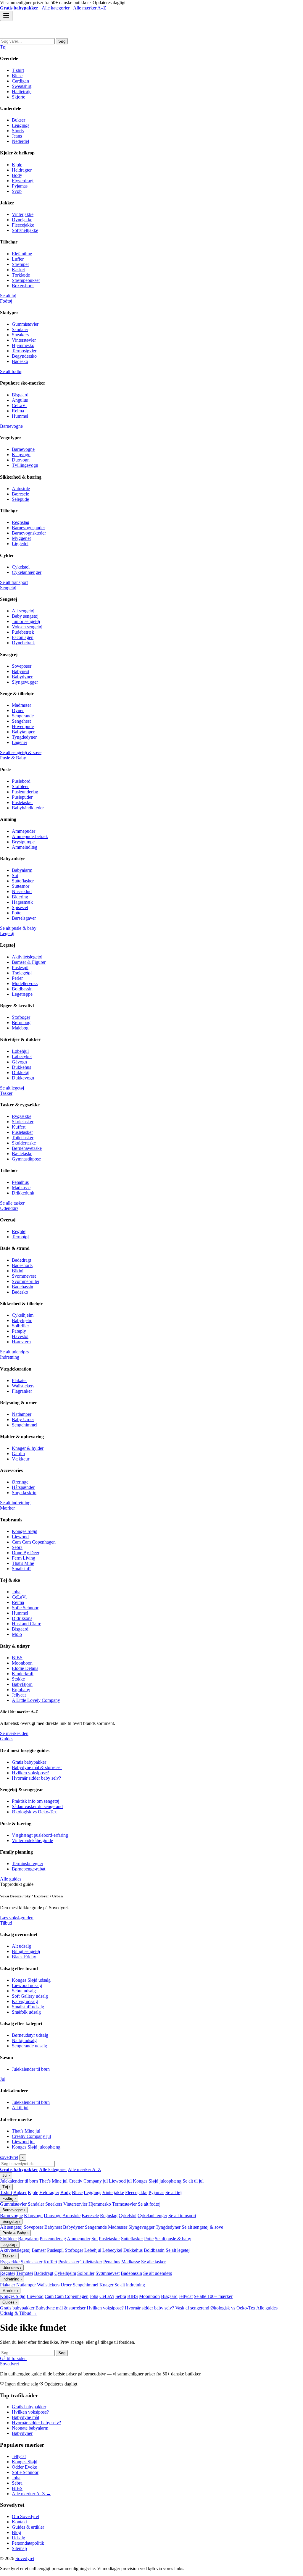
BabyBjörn (22, 1684)
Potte (17, 913)
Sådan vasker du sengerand (37, 1806)
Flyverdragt (23, 181)
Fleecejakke (23, 225)
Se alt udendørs (14, 1352)
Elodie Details (25, 1668)
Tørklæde (21, 275)
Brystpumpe (23, 842)
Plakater (19, 1380)
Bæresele (20, 494)
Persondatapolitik (28, 2543)
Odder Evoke (24, 2467)
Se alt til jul (193, 2181)
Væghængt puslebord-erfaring (40, 1835)
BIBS (17, 1658)
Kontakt (19, 2522)
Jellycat (19, 1695)
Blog (16, 2532)
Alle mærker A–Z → (31, 2494)
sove (9, 2157)
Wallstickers (23, 1386)
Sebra (17, 1547)
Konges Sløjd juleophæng (36, 2147)
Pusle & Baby (13, 758)
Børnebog (21, 1023)
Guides (7, 1739)
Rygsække (22, 1116)
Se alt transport (14, 582)
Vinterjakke (23, 214)
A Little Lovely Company (36, 1700)
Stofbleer (20, 786)
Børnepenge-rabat (29, 1869)
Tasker (6, 1093)
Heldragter (22, 170)
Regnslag (21, 522)
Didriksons (22, 1618)
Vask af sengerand (192, 2308)
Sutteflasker (23, 881)
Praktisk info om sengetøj (36, 1801)
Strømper (20, 264)
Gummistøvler (25, 324)
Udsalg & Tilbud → (19, 2313)
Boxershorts (23, 286)
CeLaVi (19, 405)
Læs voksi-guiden (17, 1918)
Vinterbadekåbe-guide (32, 1840)
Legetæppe (22, 994)
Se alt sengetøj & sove (21, 752)
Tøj (3, 47)
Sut (15, 875)
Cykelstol (21, 567)
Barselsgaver (24, 918)
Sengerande (23, 716)
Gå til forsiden (13, 2358)
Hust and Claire (26, 1624)
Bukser (18, 120)
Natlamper (22, 1414)
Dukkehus (21, 1067)
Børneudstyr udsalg (30, 2035)
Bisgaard (20, 395)
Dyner (18, 710)
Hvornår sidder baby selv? (36, 1778)
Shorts (18, 131)
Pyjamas (20, 186)
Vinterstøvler (24, 340)
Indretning (10, 1357)
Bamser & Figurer (29, 962)
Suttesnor (21, 886)
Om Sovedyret (25, 2516)
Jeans (17, 136)
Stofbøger (21, 1017)
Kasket (18, 270)
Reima (18, 411)
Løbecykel (22, 1057)
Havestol (20, 1336)
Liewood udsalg (27, 1985)
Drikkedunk (23, 1193)
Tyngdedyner (24, 737)
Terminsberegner (28, 1864)
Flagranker (22, 1391)
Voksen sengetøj (27, 627)
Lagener (20, 742)
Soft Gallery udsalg (30, 1996)
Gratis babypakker (29, 1762)
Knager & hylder (28, 1448)
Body (17, 175)
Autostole (21, 489)
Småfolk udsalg (26, 2012)
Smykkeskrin (24, 1493)
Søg (62, 41)
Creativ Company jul (31, 2136)
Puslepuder (22, 797)
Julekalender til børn (31, 2069)
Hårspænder (23, 1487)
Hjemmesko (23, 345)
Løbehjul (20, 1051)
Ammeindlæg (25, 847)
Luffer (18, 259)
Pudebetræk (23, 632)
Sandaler (20, 329)
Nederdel (20, 141)
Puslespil (20, 967)
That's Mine (23, 1563)
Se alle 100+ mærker (213, 2296)
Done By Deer (26, 1553)
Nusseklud (22, 891)
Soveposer (22, 666)
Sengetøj (8, 588)
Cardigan (20, 81)
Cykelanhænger (27, 572)
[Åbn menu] (6, 16)
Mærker (7, 1508)
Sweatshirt (22, 86)
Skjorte (18, 97)
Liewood (20, 1537)
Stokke (18, 1679)
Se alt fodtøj (11, 371)
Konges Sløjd (25, 1531)
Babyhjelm (22, 1320)
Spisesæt (20, 907)
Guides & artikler (28, 2527)
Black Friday (24, 1957)
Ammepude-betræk (30, 836)
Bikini (18, 1271)
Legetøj (7, 933)
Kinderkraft (23, 1674)
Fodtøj (6, 301)
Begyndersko (24, 356)
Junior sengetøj (26, 621)
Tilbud (6, 1923)
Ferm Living (24, 1558)
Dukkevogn (23, 1078)
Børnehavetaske (27, 1148)
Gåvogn (19, 1062)
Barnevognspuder (28, 528)
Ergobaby (21, 1690)
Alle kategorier (56, 8)
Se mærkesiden (14, 1733)
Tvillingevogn (25, 465)
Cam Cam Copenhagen (34, 1542)
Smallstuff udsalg (28, 2007)
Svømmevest (24, 1276)
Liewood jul (23, 2142)
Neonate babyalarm (30, 2428)
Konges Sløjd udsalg (31, 1980)
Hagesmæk (22, 902)
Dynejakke (22, 220)
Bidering (20, 897)
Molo (17, 1634)
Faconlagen (23, 637)
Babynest (21, 671)
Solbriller (20, 1326)
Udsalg (18, 2538)
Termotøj (20, 1237)
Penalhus (20, 1182)
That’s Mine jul (26, 2131)
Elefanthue (22, 254)
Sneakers (20, 335)
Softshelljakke (25, 230)
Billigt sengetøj (26, 1951)
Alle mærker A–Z (90, 8)
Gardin (18, 1454)
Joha (16, 1592)
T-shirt (18, 70)
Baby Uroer (23, 1419)
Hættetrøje (22, 92)
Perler (17, 978)
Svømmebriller (26, 1281)
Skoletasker (23, 1122)
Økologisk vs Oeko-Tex (34, 1812)
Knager (106, 2285)
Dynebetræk (23, 643)
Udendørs (9, 1208)
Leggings (21, 125)
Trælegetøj (22, 973)
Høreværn (21, 1342)
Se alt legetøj (12, 1088)
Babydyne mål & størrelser (37, 1767)
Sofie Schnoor (25, 1608)
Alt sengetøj (23, 611)
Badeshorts (22, 1265)
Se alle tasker (12, 1203)
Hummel (20, 416)
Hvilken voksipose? (30, 1773)
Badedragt (21, 1260)
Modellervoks (25, 983)
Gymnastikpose (26, 1159)
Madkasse (21, 1188)
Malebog (20, 1028)
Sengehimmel (25, 1425)
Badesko (20, 361)
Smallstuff (21, 1569)
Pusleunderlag (25, 792)
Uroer (66, 2285)
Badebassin (22, 1287)
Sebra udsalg (24, 1991)
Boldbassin (22, 989)
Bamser (39, 2250)
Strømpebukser (26, 280)
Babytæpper (23, 732)
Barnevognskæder (29, 533)
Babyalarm (22, 870)
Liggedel (20, 544)
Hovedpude (23, 726)
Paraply (19, 1331)
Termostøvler (24, 351)
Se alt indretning (15, 1503)
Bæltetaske (22, 1154)
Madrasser (21, 705)
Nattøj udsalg (24, 2040)
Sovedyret (9, 2364)
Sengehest (21, 721)
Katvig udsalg (25, 2001)
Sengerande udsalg (29, 2046)
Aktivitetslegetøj (27, 957)
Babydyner (22, 677)
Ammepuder (24, 831)
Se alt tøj (8, 296)
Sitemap (19, 2548)
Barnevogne (11, 426)
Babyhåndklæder (28, 808)
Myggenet (21, 538)
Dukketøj (21, 1072)
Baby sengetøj (25, 616)
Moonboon (22, 1663)
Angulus (20, 400)
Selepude (20, 499)
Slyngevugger (25, 682)
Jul (3, 2079)
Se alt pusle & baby (18, 928)
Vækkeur (21, 1459)
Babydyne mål (25, 2417)
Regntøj (19, 1231)
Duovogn (21, 460)
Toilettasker (23, 1138)
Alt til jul (20, 2108)
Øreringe (20, 1482)
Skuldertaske (24, 1143)
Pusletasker (22, 802)
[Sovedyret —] (33, 35)
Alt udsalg (21, 1946)
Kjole (17, 165)
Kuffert (19, 1127)
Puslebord (21, 781)
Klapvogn (21, 455)
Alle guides (11, 1879)
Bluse (17, 76)
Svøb (17, 191)
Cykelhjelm (23, 1315)
